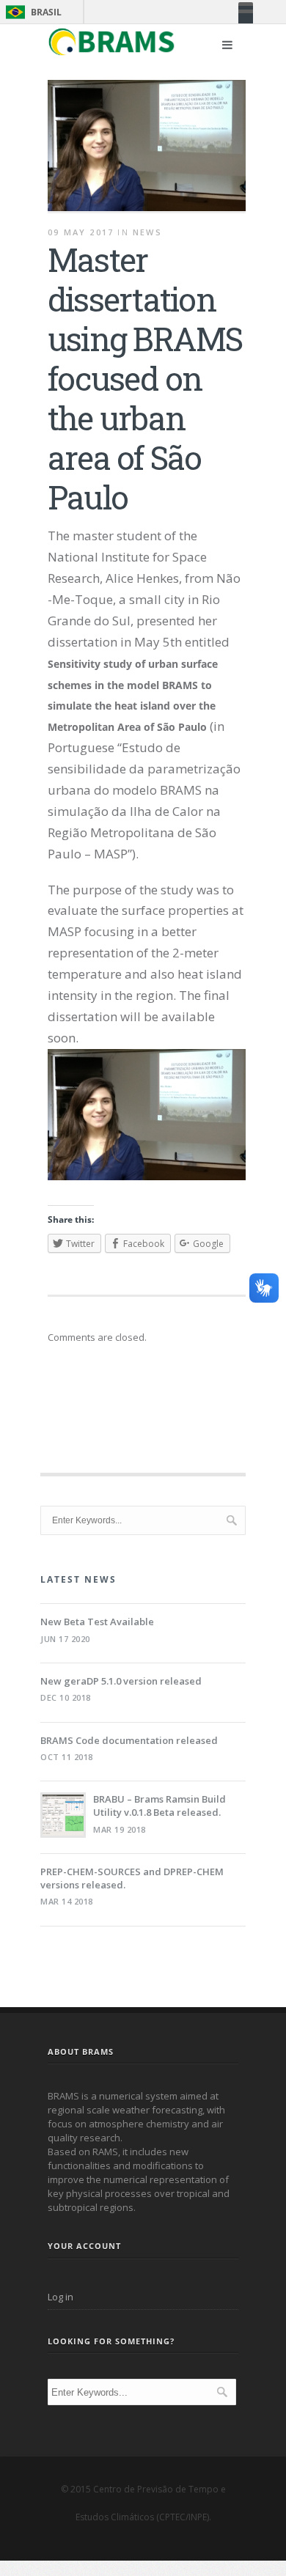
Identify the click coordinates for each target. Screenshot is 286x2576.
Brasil (31, 12)
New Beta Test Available (97, 1622)
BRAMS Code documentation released (129, 1740)
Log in (60, 2297)
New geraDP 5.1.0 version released (121, 1681)
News (147, 232)
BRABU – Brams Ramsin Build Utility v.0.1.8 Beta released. (159, 1806)
